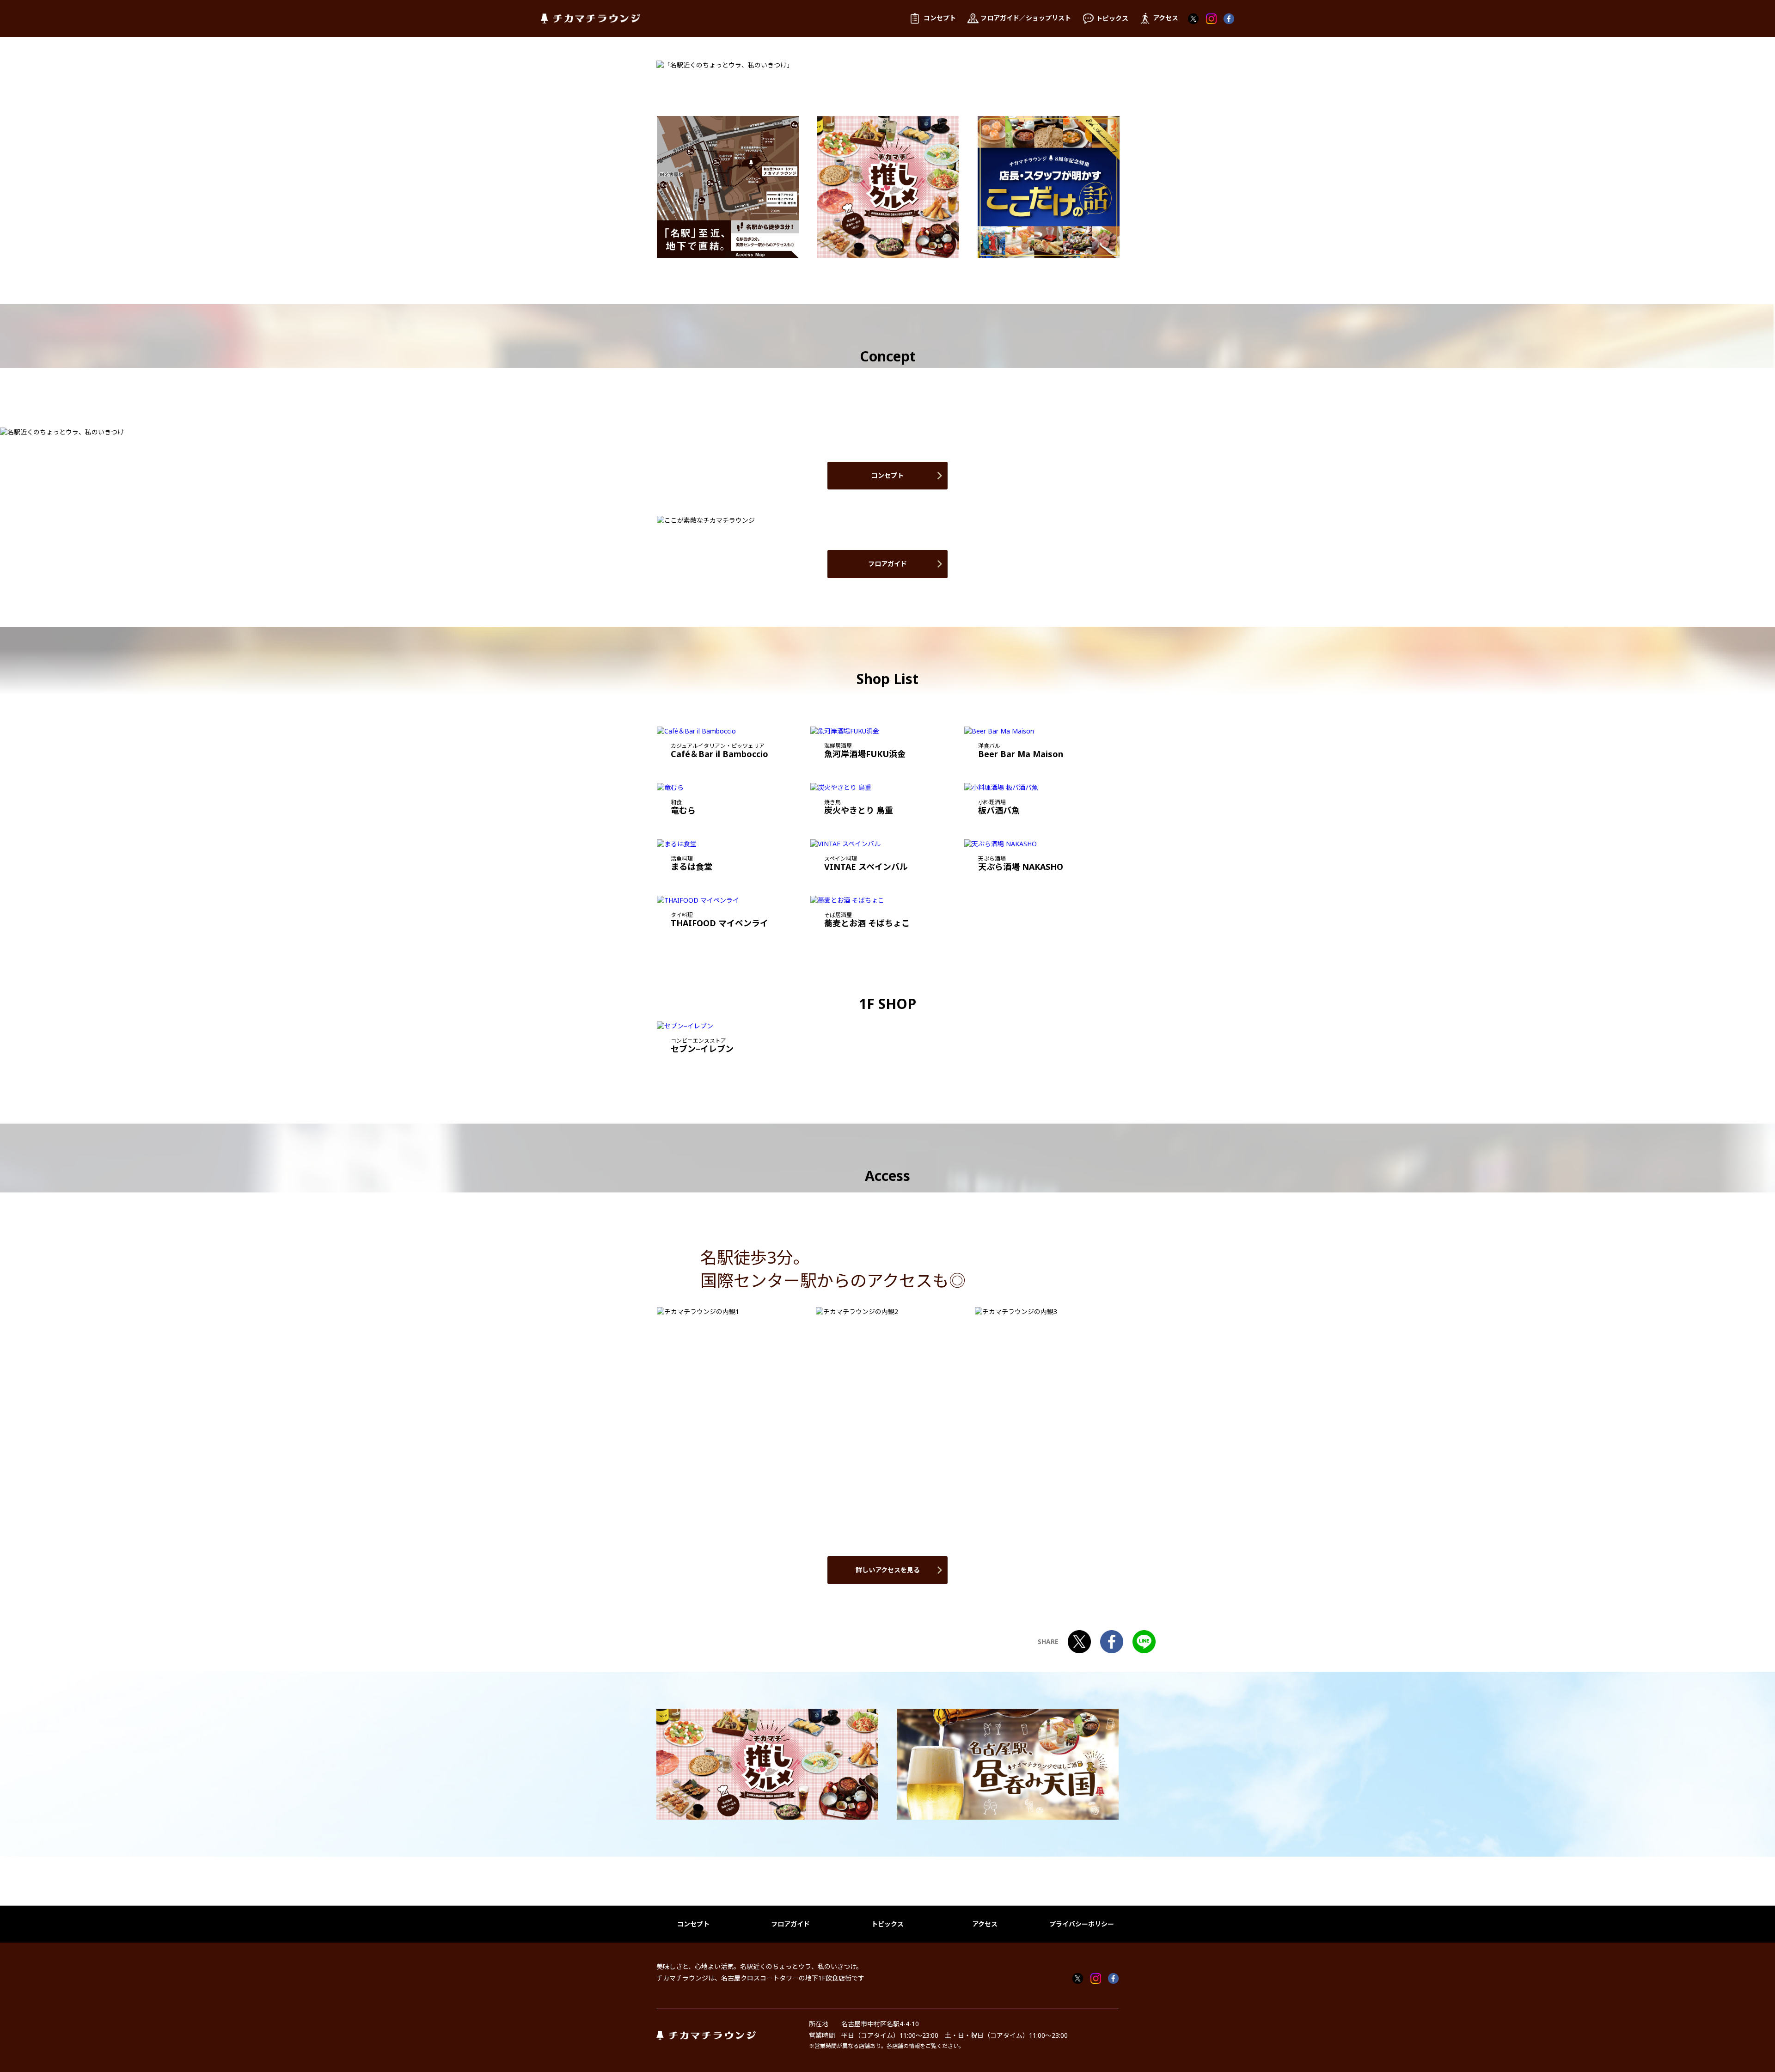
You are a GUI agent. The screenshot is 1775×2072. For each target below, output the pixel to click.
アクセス (985, 1924)
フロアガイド (887, 564)
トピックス (887, 1924)
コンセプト (887, 475)
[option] (728, 187)
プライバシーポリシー (1082, 1924)
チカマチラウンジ (591, 19)
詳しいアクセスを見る (888, 1570)
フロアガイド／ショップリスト (1026, 18)
